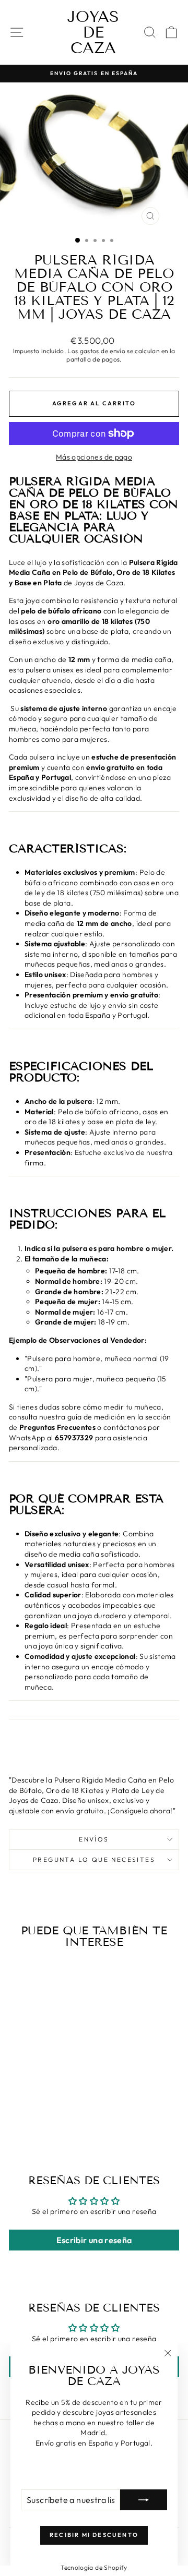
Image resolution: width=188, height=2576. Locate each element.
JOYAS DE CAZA (93, 32)
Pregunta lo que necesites (94, 1859)
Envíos (94, 1839)
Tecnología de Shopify (94, 2567)
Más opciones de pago (94, 457)
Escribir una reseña (94, 2240)
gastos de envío (103, 351)
